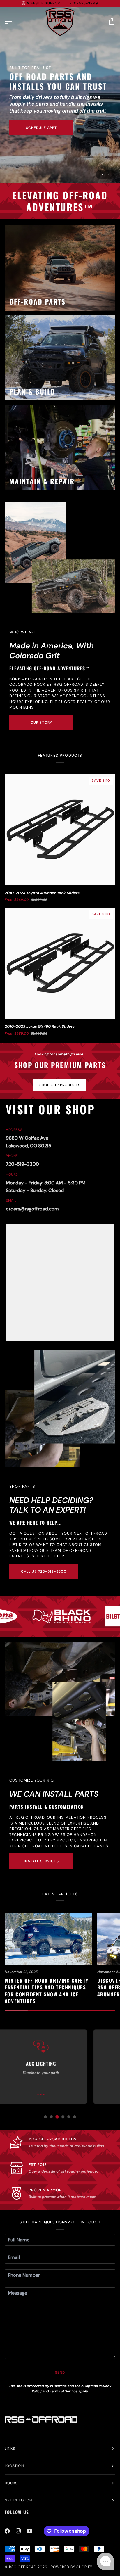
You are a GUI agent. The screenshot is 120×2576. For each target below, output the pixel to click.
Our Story (41, 723)
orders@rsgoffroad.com (32, 1209)
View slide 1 (102, 174)
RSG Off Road (23, 2567)
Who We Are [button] (23, 632)
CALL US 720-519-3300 (44, 1571)
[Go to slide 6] (75, 2117)
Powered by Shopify (72, 2567)
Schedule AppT (41, 128)
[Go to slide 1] (45, 2117)
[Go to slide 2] (51, 2117)
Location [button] (14, 2466)
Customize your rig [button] (32, 1780)
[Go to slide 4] (63, 2117)
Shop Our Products (60, 1085)
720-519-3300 (22, 1164)
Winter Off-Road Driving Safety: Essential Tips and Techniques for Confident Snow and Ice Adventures (47, 1991)
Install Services (41, 1861)
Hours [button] (11, 2483)
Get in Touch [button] (18, 2500)
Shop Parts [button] (22, 1486)
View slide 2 (109, 174)
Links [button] (10, 2449)
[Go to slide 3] (57, 2117)
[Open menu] (13, 22)
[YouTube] (29, 2531)
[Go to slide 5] (69, 2117)
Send (60, 2373)
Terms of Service (64, 2391)
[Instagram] (18, 2531)
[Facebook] (7, 2531)
